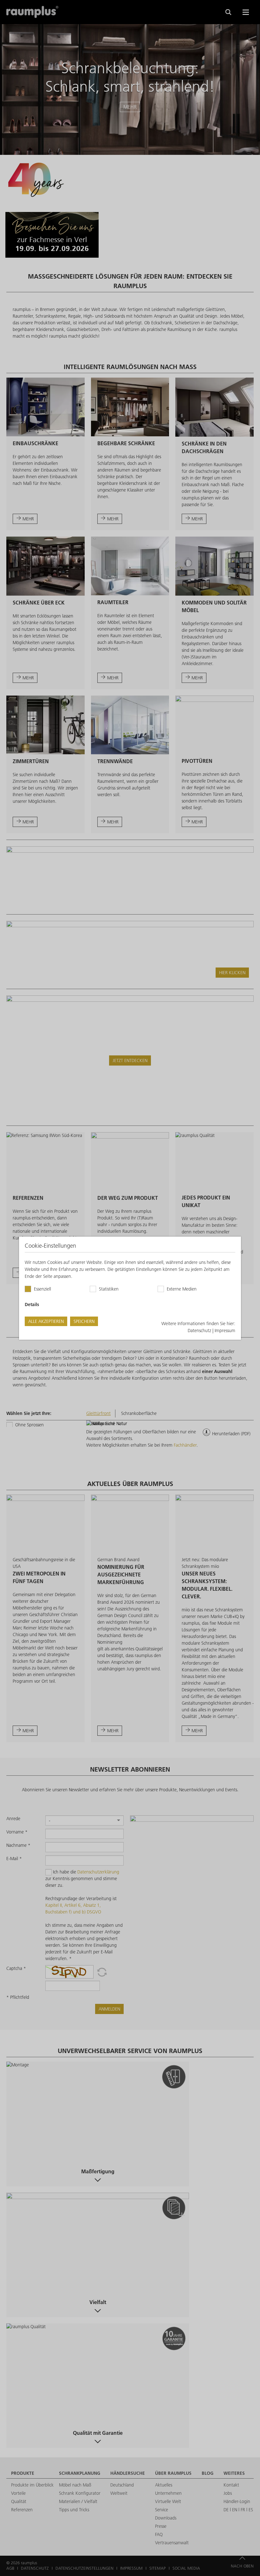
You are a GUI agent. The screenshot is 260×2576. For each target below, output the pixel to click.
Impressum (225, 1331)
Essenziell (42, 1289)
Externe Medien (182, 1289)
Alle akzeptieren (46, 1321)
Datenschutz (199, 1331)
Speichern (84, 1321)
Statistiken (109, 1289)
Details (32, 1305)
